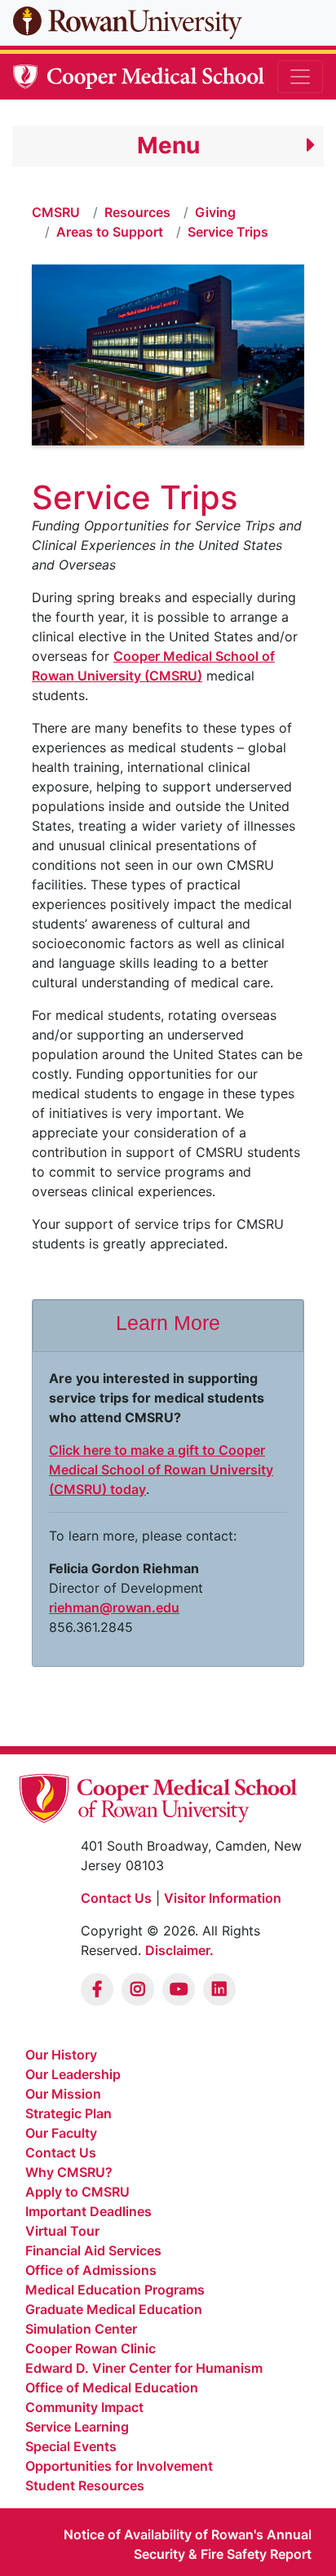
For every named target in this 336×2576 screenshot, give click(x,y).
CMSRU (56, 212)
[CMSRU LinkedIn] (219, 1989)
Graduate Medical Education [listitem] (114, 2309)
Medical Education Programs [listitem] (115, 2290)
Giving (215, 212)
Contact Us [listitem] (61, 2153)
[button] (168, 146)
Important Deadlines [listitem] (88, 2211)
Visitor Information (223, 1898)
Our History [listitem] (61, 2055)
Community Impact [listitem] (84, 2407)
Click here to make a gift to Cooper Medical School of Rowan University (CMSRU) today (161, 1470)
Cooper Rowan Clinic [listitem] (91, 2348)
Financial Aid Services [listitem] (93, 2250)
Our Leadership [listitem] (73, 2074)
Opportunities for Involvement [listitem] (119, 2466)
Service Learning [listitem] (77, 2427)
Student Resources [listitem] (85, 2485)
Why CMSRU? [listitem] (69, 2172)
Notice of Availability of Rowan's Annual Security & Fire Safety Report (188, 2544)
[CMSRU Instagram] (138, 1989)
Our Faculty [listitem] (61, 2133)
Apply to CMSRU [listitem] (77, 2192)
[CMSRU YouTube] (179, 1989)
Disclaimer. (179, 1950)
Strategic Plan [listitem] (69, 2113)
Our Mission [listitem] (63, 2094)
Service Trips (228, 232)
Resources (137, 212)
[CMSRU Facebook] (97, 1989)
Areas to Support (110, 232)
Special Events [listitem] (71, 2446)
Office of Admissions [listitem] (91, 2270)
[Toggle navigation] (300, 77)
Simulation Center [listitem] (81, 2329)
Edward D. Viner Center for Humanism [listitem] (144, 2368)
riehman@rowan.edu (114, 1607)
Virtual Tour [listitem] (62, 2231)
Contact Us (116, 1898)
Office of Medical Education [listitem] (112, 2388)
